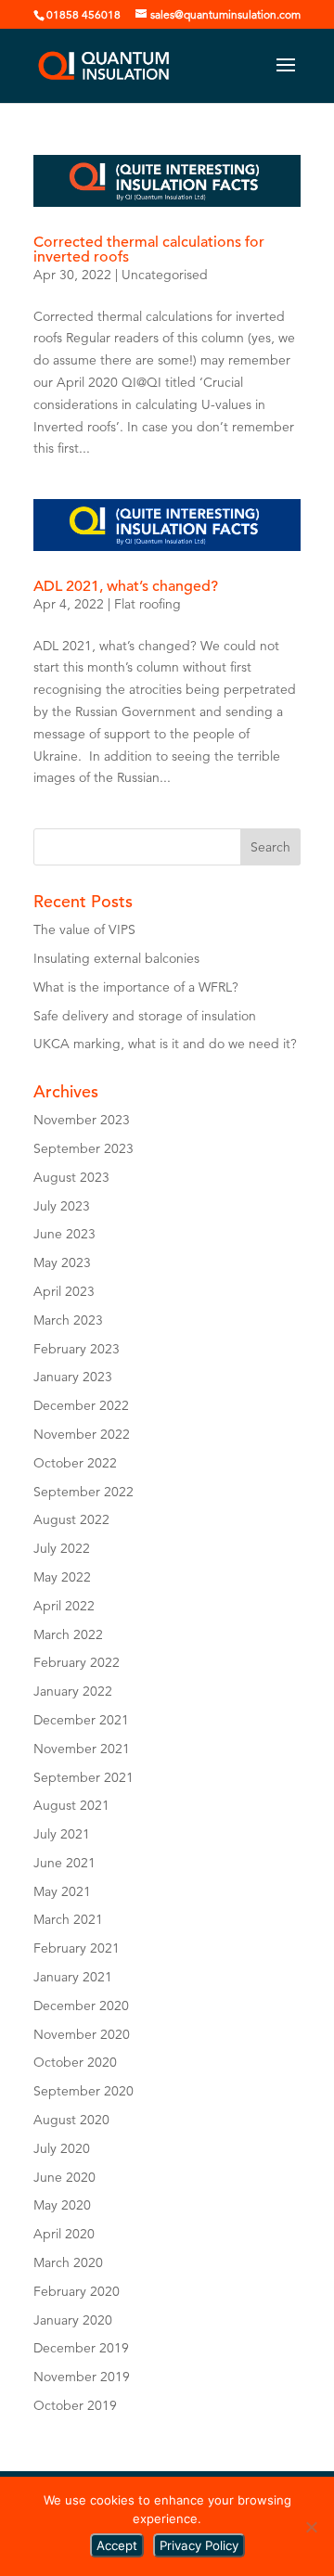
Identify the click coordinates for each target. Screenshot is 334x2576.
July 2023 (62, 1206)
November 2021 (82, 1749)
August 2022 (71, 1519)
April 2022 (64, 1606)
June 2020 (64, 2177)
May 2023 (62, 1262)
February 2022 (77, 1662)
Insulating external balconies (118, 958)
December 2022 (81, 1405)
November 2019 (82, 2377)
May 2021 (62, 1891)
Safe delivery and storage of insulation (145, 1016)
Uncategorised (165, 275)
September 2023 (83, 1148)
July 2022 (62, 1548)
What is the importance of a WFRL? (136, 987)
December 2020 (81, 2006)
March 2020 (68, 2262)
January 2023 (73, 1377)
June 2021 (64, 1863)
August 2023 (71, 1177)
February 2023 (77, 1349)
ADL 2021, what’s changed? (126, 586)
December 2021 (81, 1720)
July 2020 (62, 2148)
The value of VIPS (84, 929)
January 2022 (73, 1691)
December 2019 (81, 2348)
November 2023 (82, 1120)
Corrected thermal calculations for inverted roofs (149, 250)
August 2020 (71, 2120)
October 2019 (75, 2405)
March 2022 (68, 1634)
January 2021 (73, 1977)
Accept (117, 2545)
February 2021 (77, 1948)
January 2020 (73, 2320)
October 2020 (75, 2062)
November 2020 (82, 2034)
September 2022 (83, 1492)
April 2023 (64, 1291)
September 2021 (83, 1777)
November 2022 (82, 1434)
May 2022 (62, 1577)
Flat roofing (148, 604)
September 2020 (83, 2091)
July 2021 (62, 1834)
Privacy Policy (199, 2545)
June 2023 (64, 1234)
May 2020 (62, 2205)
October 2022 (75, 1463)
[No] (311, 2527)
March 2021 (68, 1919)
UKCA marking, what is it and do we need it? (165, 1044)
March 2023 (68, 1320)
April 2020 (64, 2234)
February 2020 (77, 2291)
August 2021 (71, 1805)
